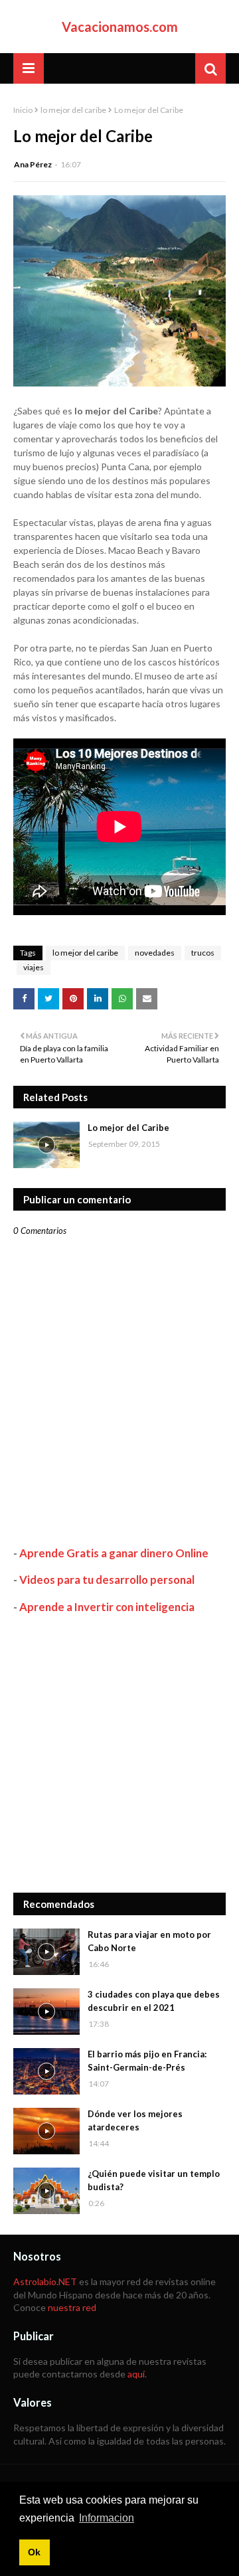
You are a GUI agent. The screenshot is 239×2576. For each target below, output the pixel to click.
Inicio (23, 110)
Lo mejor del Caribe (128, 1128)
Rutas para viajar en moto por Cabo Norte (149, 1941)
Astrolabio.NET (45, 2281)
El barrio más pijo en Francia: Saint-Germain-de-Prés (147, 2061)
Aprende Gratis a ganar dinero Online (114, 1553)
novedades (155, 953)
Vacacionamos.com (120, 27)
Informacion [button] (107, 2518)
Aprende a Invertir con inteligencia (107, 1607)
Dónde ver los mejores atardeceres (135, 2120)
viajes (34, 967)
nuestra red (72, 2307)
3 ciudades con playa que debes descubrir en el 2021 (154, 2001)
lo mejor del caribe (73, 110)
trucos (203, 953)
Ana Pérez (33, 164)
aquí (136, 2374)
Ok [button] (34, 2552)
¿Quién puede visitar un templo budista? (154, 2180)
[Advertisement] (119, 1753)
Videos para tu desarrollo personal (107, 1580)
